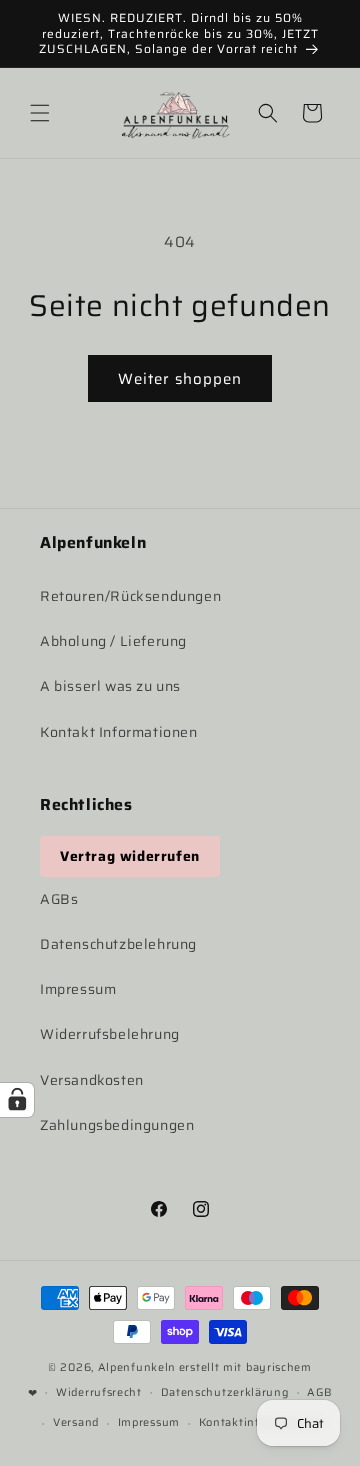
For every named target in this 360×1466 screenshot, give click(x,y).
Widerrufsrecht (99, 1392)
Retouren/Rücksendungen (130, 596)
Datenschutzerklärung (225, 1392)
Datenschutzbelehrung (118, 944)
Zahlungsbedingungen (117, 1125)
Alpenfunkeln (137, 1367)
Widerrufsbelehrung (110, 1034)
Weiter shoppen (180, 379)
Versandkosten (92, 1080)
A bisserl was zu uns (110, 686)
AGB (319, 1392)
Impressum (78, 989)
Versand (76, 1422)
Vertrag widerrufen (130, 856)
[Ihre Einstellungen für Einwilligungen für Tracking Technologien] (17, 1100)
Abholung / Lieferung (113, 641)
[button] (40, 113)
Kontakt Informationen (119, 732)
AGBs (59, 899)
